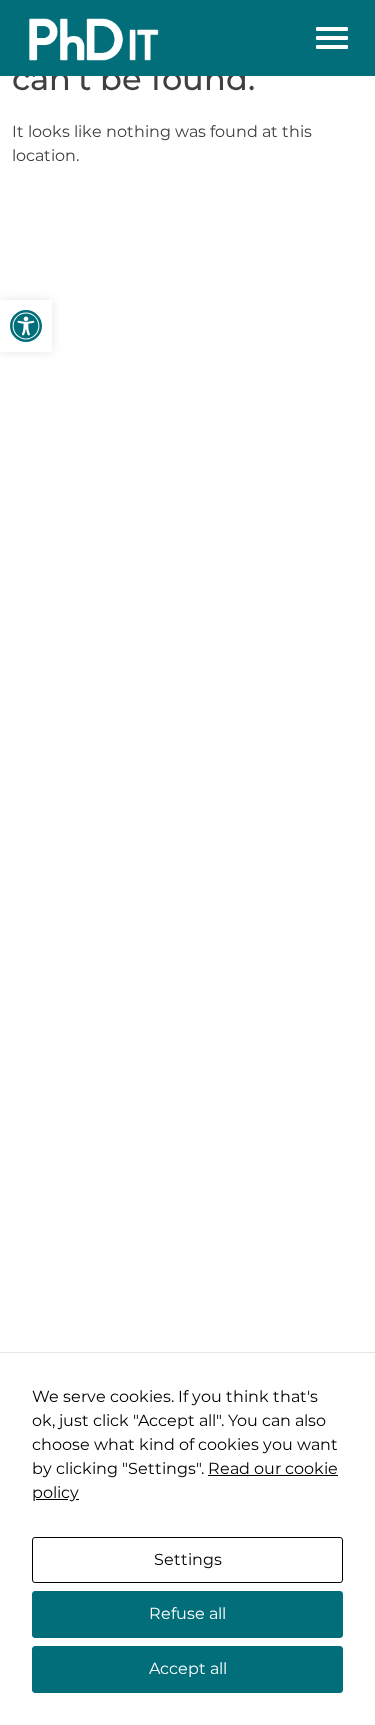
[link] (26, 326)
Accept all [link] (188, 1668)
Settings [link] (188, 1559)
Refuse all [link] (187, 1613)
